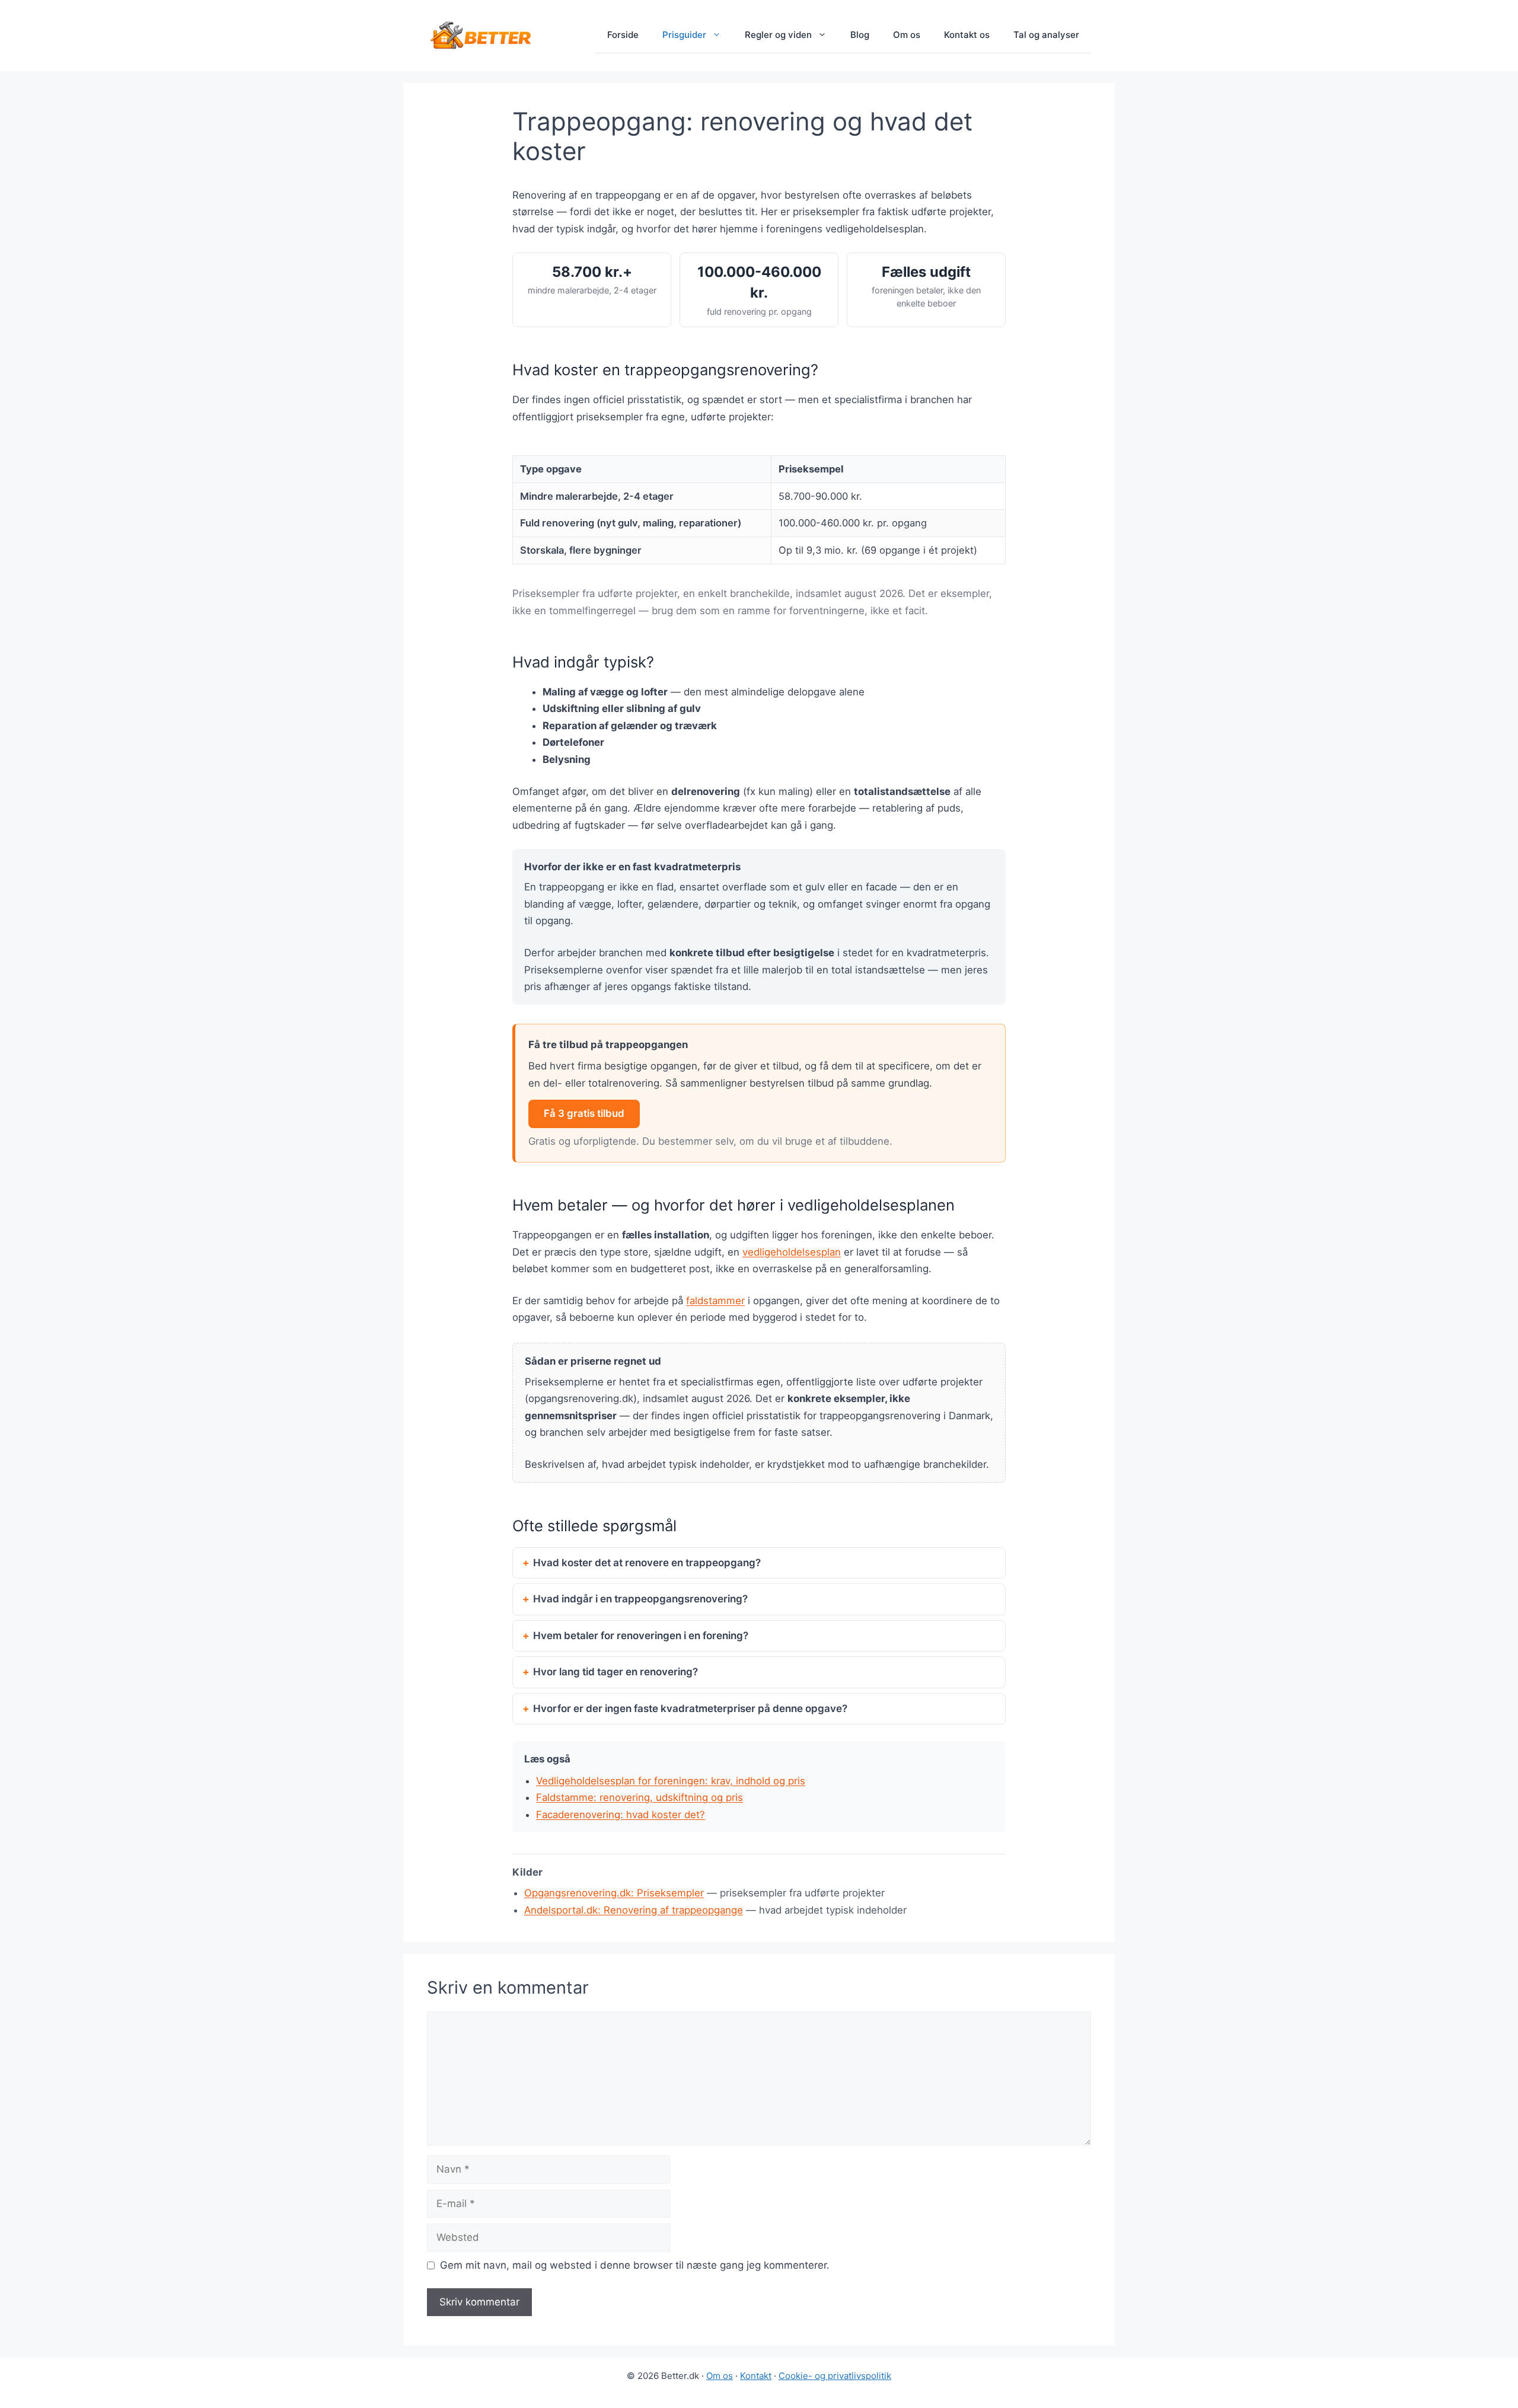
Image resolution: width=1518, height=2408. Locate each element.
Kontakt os (967, 35)
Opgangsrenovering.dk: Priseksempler (614, 1893)
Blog (860, 35)
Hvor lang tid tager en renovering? (616, 1672)
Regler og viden (778, 35)
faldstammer (715, 1301)
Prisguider (684, 35)
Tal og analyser (1046, 35)
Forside (623, 35)
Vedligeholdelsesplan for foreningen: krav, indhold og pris (671, 1781)
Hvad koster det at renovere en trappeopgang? (647, 1563)
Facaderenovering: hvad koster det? (621, 1815)
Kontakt (756, 2376)
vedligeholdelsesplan (792, 1252)
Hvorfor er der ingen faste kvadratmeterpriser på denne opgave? (690, 1708)
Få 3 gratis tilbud (584, 1113)
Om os (907, 35)
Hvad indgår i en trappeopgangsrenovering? (640, 1599)
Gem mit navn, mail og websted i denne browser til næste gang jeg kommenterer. (635, 2265)
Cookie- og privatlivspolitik (835, 2376)
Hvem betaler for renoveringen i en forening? (641, 1636)
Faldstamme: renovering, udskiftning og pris (640, 1797)
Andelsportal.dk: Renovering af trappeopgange (634, 1910)
